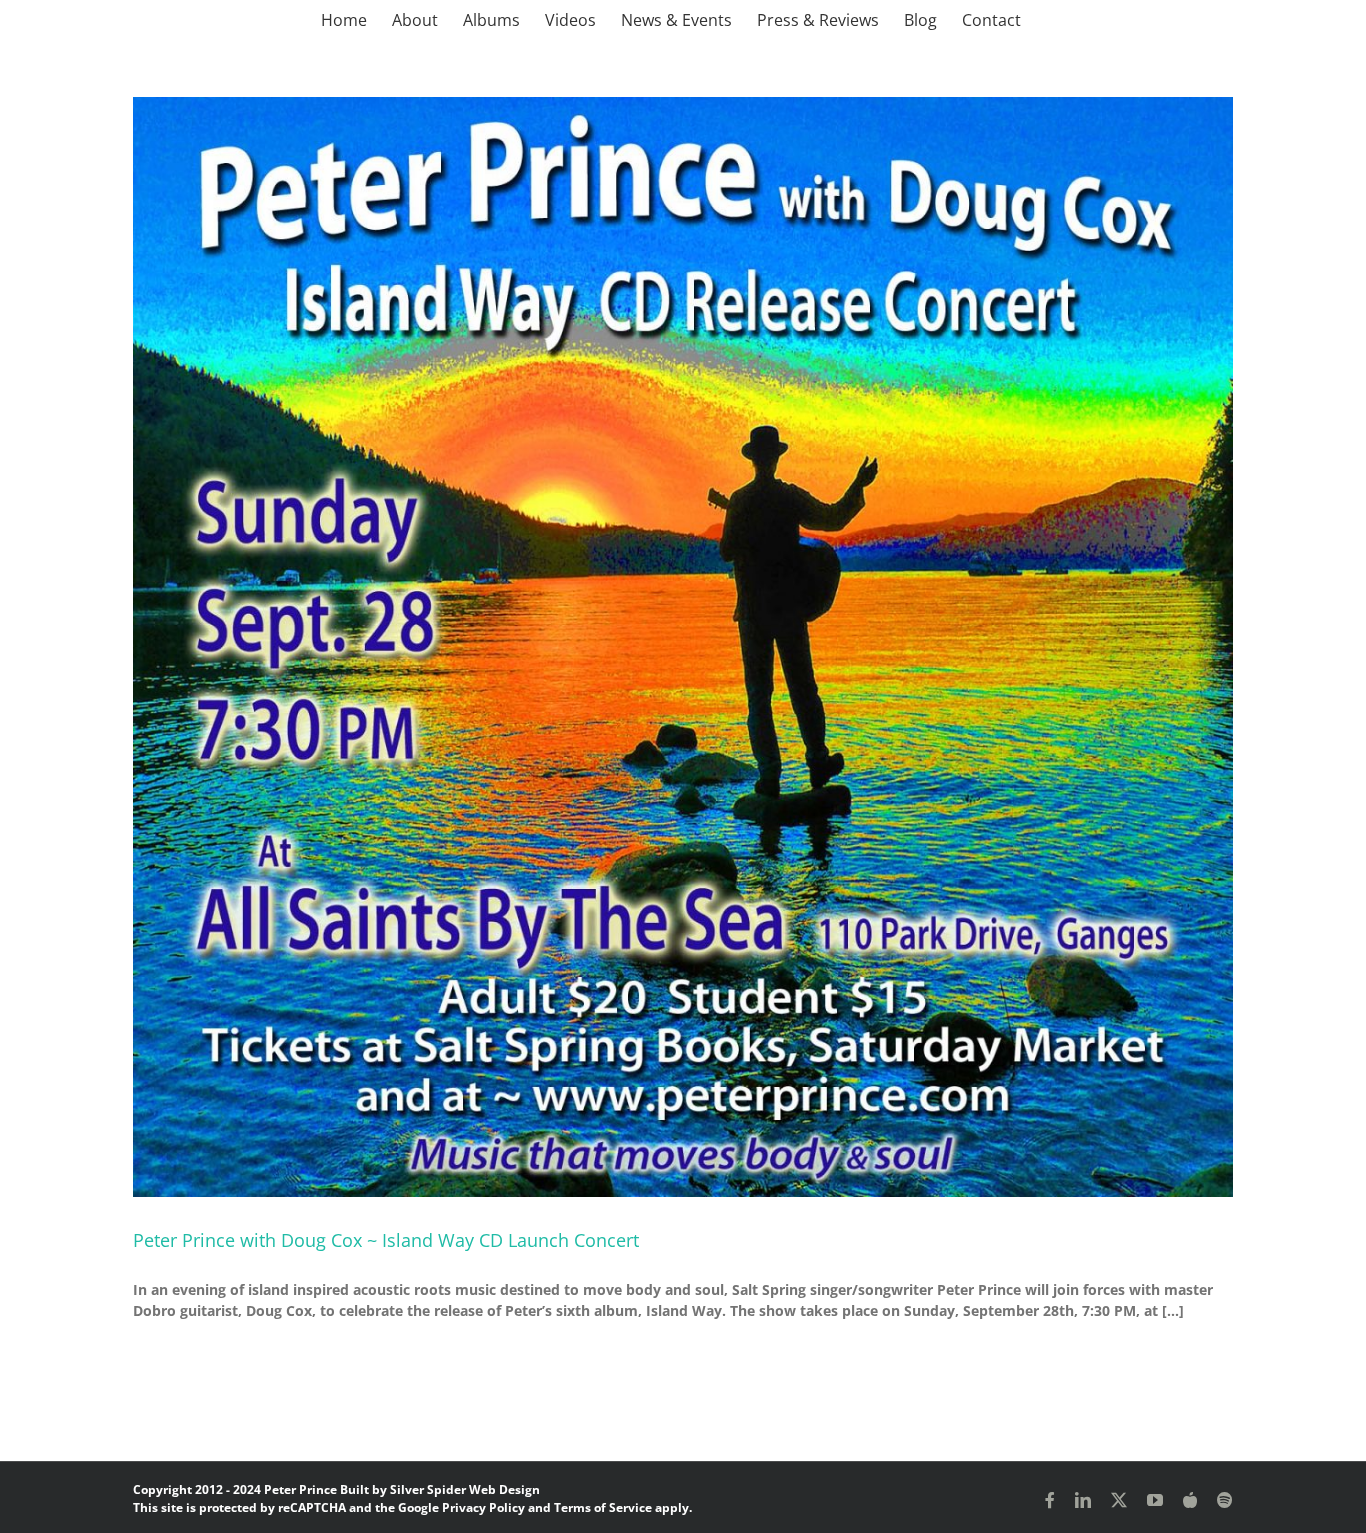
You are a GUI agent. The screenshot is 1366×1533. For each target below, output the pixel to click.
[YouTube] (1155, 1500)
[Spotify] (1225, 1500)
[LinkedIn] (1083, 1500)
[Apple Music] (1190, 1500)
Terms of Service (603, 1507)
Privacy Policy (483, 1507)
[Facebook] (1050, 1500)
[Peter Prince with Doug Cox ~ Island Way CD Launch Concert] (683, 647)
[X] (1119, 1500)
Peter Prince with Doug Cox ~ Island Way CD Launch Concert (386, 1240)
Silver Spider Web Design (465, 1489)
